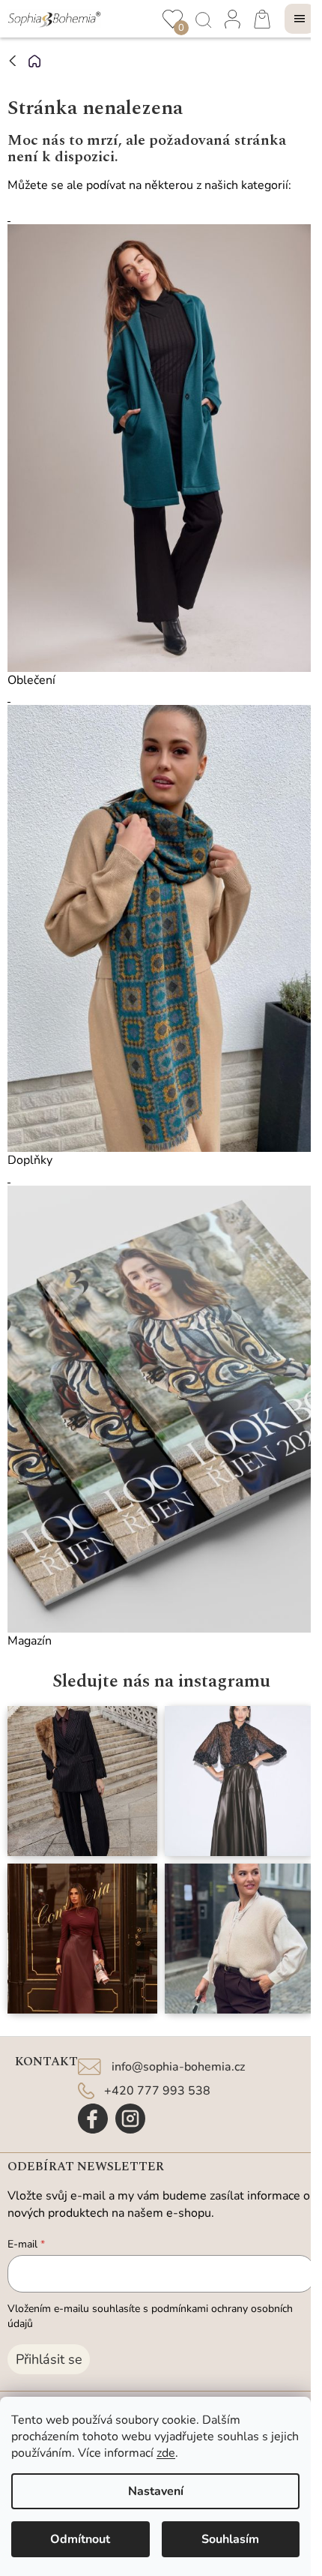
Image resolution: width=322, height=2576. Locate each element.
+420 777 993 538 (157, 2091)
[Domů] (34, 61)
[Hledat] (202, 19)
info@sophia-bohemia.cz (178, 2067)
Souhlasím (230, 2539)
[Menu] (300, 19)
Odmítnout (80, 2539)
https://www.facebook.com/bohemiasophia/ (93, 2119)
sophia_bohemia (130, 2119)
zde (166, 2453)
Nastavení (156, 2491)
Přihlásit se (49, 2359)
